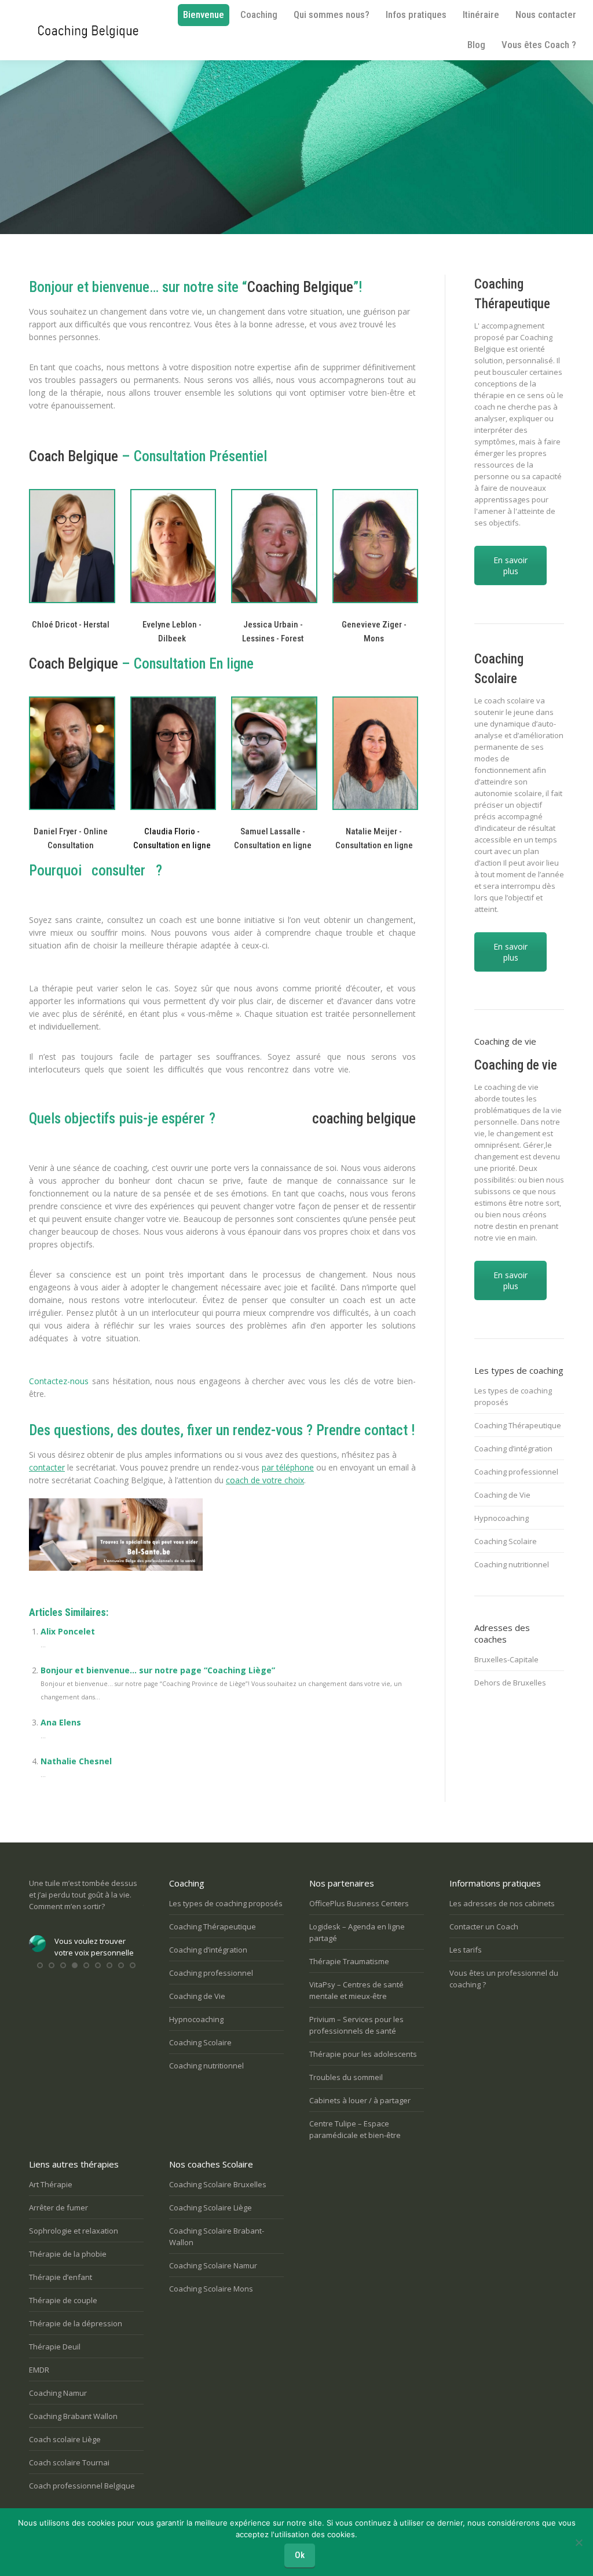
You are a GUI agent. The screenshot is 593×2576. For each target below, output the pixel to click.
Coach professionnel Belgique (82, 2486)
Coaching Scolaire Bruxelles (218, 2184)
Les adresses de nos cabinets (502, 1903)
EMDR (39, 2370)
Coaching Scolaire (506, 1541)
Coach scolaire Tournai (69, 2462)
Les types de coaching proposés (513, 1396)
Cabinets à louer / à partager (360, 2100)
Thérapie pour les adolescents (363, 2054)
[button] (40, 1965)
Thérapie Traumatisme (349, 1961)
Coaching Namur (58, 2393)
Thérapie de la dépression (76, 2323)
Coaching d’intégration (513, 1448)
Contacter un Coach (484, 1926)
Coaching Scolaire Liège (211, 2208)
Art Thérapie (51, 2184)
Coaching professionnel (516, 1472)
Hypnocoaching (502, 1518)
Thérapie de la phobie (68, 2254)
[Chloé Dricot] (71, 546)
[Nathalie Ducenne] (172, 546)
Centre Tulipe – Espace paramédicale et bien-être (355, 2129)
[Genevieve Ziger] (374, 546)
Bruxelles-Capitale (506, 1659)
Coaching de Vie (502, 1495)
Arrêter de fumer (58, 2208)
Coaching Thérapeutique (518, 1425)
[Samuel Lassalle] (273, 754)
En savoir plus (510, 565)
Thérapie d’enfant (61, 2277)
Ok (300, 2555)
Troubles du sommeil (346, 2077)
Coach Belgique (74, 456)
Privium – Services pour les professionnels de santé (356, 2025)
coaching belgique (364, 1119)
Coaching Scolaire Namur (213, 2265)
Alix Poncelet (68, 1631)
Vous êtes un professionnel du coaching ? (504, 1979)
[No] (579, 2542)
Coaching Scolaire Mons (211, 2289)
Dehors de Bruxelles (510, 1683)
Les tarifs (466, 1950)
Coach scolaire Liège (65, 2439)
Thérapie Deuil (55, 2347)
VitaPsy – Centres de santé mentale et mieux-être (356, 1990)
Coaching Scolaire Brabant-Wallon (217, 2236)
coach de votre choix (265, 1480)
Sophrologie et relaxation (74, 2231)
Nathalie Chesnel (76, 1761)
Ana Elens (61, 1722)
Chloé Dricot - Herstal (71, 625)
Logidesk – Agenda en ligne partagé (357, 1932)
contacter (47, 1467)
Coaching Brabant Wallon (73, 2416)
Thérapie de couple (63, 2300)
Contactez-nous (59, 1381)
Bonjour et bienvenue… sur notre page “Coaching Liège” (158, 1670)
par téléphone (288, 1467)
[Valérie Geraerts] (273, 546)
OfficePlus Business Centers (359, 1903)
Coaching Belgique (300, 287)
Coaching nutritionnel (512, 1564)
